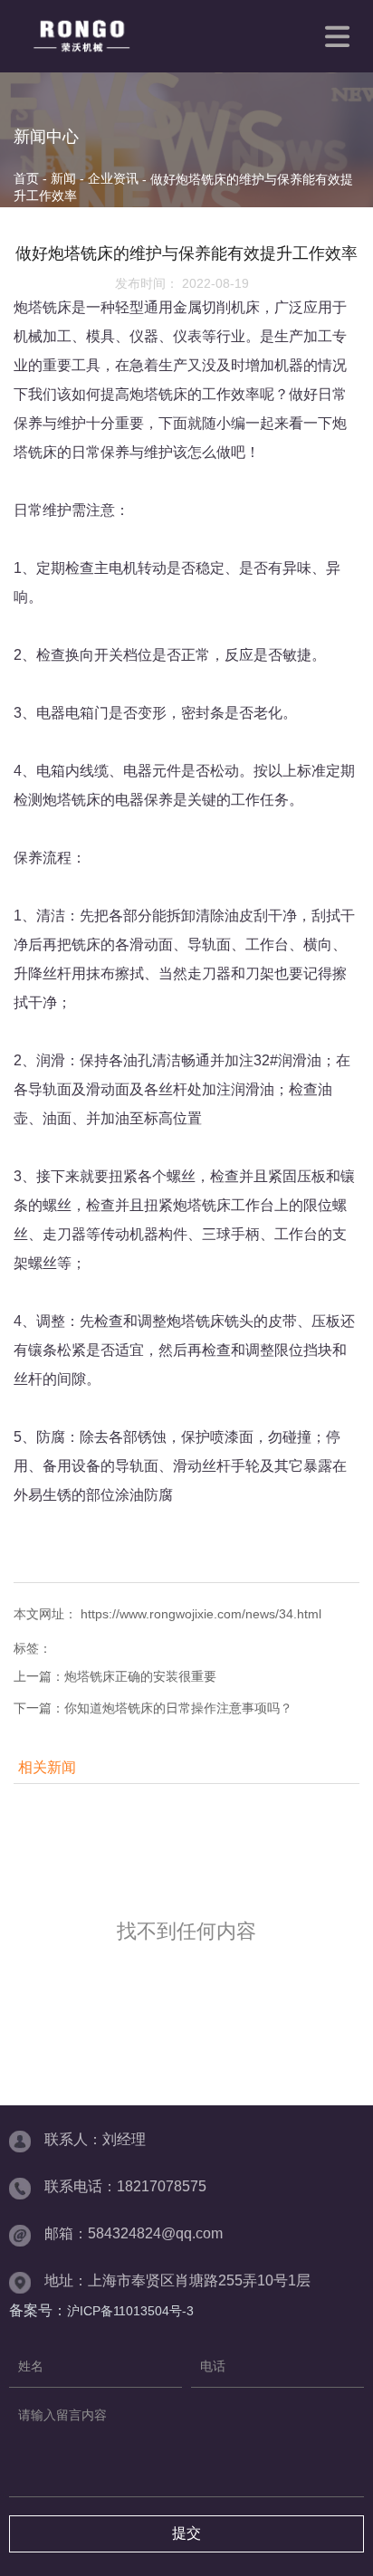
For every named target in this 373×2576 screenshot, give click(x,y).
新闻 (63, 179)
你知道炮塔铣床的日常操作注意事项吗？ (178, 1708)
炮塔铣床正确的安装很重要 (140, 1676)
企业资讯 (113, 179)
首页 (28, 179)
